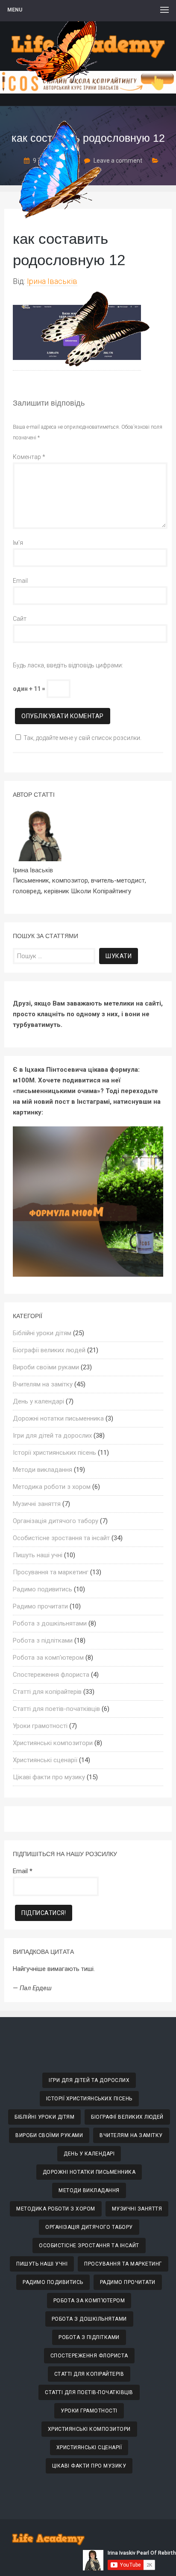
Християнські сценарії (45, 1760)
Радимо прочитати (40, 1606)
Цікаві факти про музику (49, 1777)
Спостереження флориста (51, 1675)
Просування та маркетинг (51, 1572)
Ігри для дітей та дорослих (52, 1436)
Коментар (29, 457)
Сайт (20, 619)
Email (20, 581)
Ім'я (18, 543)
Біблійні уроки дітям (42, 1333)
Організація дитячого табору (56, 1521)
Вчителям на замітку (43, 1384)
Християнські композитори (53, 1743)
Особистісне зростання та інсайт (61, 1538)
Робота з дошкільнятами (50, 1623)
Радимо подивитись (43, 1589)
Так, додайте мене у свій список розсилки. (82, 738)
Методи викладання (43, 1470)
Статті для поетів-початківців (56, 1709)
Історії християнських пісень (54, 1453)
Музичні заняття (37, 1504)
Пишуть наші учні (38, 1555)
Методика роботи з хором (52, 1487)
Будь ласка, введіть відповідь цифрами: (68, 665)
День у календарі (38, 1401)
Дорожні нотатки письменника (58, 1418)
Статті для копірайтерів (47, 1692)
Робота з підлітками (43, 1640)
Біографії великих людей (49, 1350)
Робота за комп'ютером (48, 1658)
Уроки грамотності (40, 1726)
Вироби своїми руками (46, 1367)
